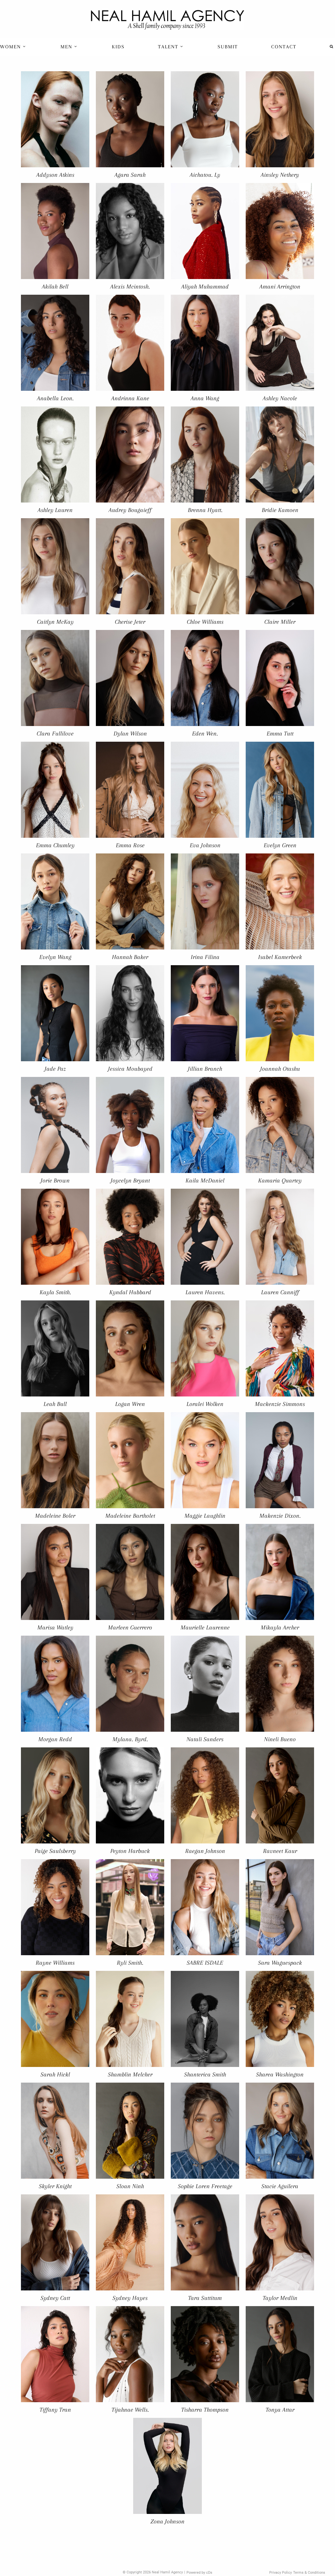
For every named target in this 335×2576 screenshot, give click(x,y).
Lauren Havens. (205, 1292)
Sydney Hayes (130, 2298)
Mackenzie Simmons (280, 1404)
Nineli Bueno (280, 1739)
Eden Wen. (205, 733)
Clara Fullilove (55, 733)
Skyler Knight (55, 2186)
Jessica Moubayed (130, 1069)
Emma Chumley (55, 845)
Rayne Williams (55, 1963)
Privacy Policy (281, 2573)
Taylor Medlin (280, 2298)
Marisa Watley (55, 1627)
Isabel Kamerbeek (280, 957)
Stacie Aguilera (280, 2186)
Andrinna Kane (130, 398)
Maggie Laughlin (205, 1516)
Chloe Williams (205, 622)
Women (11, 47)
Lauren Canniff (280, 1292)
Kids (118, 47)
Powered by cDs (199, 2573)
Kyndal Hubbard (130, 1292)
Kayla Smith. (55, 1292)
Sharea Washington (280, 2074)
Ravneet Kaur (280, 1851)
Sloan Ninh (130, 2186)
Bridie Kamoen (280, 510)
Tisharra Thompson (205, 2410)
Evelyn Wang (55, 957)
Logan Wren (130, 1404)
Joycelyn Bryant (130, 1180)
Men (67, 47)
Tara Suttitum (205, 2298)
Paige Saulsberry (55, 1851)
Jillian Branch (205, 1069)
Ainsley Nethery (280, 175)
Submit (228, 47)
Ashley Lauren (55, 510)
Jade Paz (55, 1069)
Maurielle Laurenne (205, 1627)
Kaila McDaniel (205, 1180)
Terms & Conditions (309, 2573)
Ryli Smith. (130, 1963)
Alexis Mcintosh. (130, 286)
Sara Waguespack (280, 1963)
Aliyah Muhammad (205, 286)
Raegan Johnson (205, 1851)
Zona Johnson (167, 2521)
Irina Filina (205, 957)
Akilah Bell (55, 286)
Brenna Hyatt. (205, 510)
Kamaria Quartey (280, 1180)
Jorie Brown (55, 1180)
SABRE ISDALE (205, 1963)
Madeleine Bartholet (130, 1516)
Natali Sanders (205, 1739)
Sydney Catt (55, 2298)
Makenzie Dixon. (280, 1516)
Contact (284, 47)
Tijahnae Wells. (130, 2410)
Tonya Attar (280, 2410)
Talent (169, 47)
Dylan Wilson (130, 733)
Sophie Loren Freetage (205, 2186)
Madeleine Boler (55, 1516)
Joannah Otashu (280, 1069)
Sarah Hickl (55, 2074)
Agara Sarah (130, 175)
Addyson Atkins (55, 175)
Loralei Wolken (205, 1404)
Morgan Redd (55, 1739)
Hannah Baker (130, 957)
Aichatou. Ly (205, 175)
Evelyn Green (280, 845)
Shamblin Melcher (130, 2074)
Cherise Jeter (130, 622)
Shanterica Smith (205, 2074)
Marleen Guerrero (130, 1627)
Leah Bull (55, 1404)
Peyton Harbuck (130, 1851)
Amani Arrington (280, 286)
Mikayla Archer (280, 1627)
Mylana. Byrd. (130, 1739)
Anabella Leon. (55, 398)
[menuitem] (14, 47)
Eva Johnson (205, 845)
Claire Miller (280, 622)
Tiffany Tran (55, 2410)
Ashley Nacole (280, 398)
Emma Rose (130, 845)
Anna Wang (205, 398)
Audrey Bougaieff (130, 510)
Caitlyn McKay (55, 622)
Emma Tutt (280, 733)
